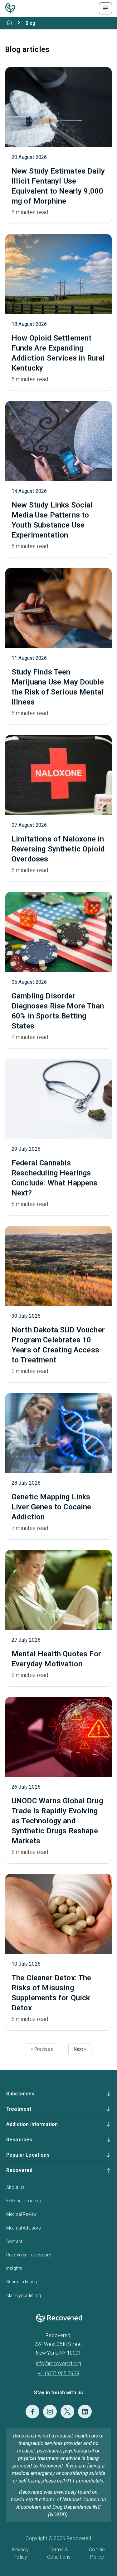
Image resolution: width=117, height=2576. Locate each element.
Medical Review (22, 2214)
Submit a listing (22, 2282)
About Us (15, 2187)
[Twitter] (67, 2412)
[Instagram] (50, 2412)
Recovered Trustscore (29, 2255)
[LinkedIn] (85, 2412)
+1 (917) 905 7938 (58, 2374)
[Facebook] (32, 2412)
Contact (14, 2241)
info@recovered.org (58, 2364)
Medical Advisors (24, 2228)
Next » (80, 2049)
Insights (14, 2268)
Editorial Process (24, 2201)
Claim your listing (24, 2296)
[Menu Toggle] (105, 8)
